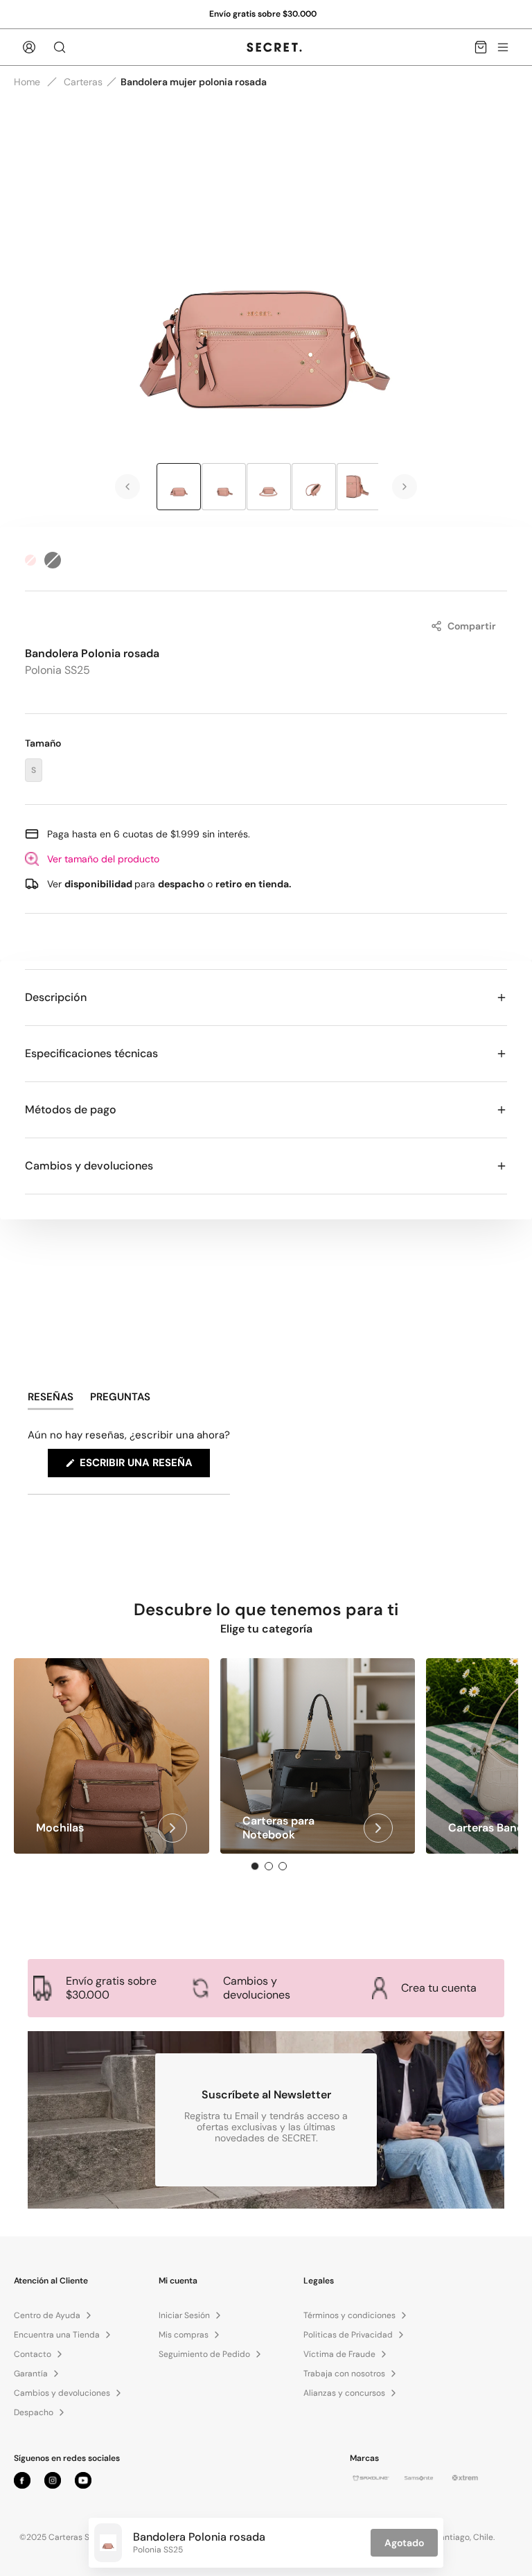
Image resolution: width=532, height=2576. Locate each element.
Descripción (56, 997)
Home (27, 82)
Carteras (83, 82)
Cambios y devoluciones (89, 1166)
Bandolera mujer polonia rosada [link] (194, 82)
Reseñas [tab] (51, 1400)
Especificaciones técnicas (91, 1053)
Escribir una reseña (143, 1466)
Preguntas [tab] (120, 1400)
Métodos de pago (71, 1109)
